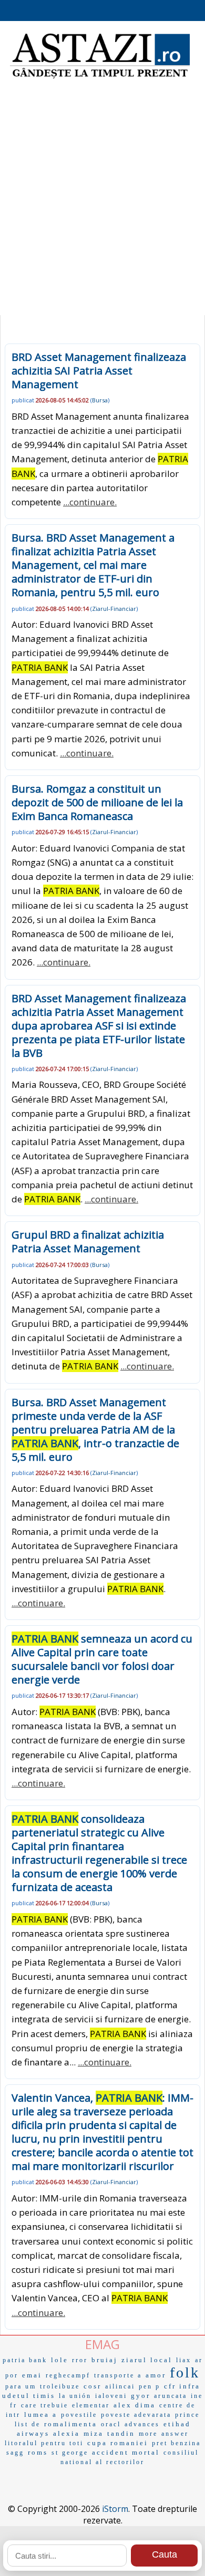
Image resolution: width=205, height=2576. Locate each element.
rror (80, 2360)
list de (28, 2424)
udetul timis (29, 2396)
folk (185, 2372)
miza (94, 2433)
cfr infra (182, 2386)
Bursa (100, 400)
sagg (15, 2453)
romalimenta (71, 2424)
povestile (79, 2415)
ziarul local (147, 2360)
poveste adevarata (136, 2415)
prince (187, 2415)
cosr (93, 2386)
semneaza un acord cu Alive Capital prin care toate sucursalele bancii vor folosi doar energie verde (102, 1659)
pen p (150, 2386)
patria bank (25, 2360)
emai (32, 2375)
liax (184, 2360)
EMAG (102, 2344)
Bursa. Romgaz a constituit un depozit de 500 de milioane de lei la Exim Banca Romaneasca (97, 802)
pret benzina (176, 2443)
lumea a (41, 2414)
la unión (75, 2396)
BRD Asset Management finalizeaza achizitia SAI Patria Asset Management (99, 371)
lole (60, 2360)
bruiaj (105, 2360)
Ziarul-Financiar (114, 609)
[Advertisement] (102, 202)
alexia (66, 2433)
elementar (91, 2405)
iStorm (115, 2509)
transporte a (118, 2375)
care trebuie (45, 2405)
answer (175, 2434)
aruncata (171, 2396)
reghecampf (68, 2375)
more (148, 2434)
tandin (121, 2433)
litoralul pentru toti (44, 2443)
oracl (111, 2424)
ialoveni (111, 2396)
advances (142, 2424)
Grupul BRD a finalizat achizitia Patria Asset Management (88, 1242)
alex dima (135, 2405)
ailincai (120, 2386)
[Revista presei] (100, 77)
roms (38, 2452)
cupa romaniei (118, 2443)
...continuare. (90, 502)
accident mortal (126, 2452)
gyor (141, 2396)
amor (156, 2375)
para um (21, 2386)
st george (70, 2453)
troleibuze (60, 2386)
